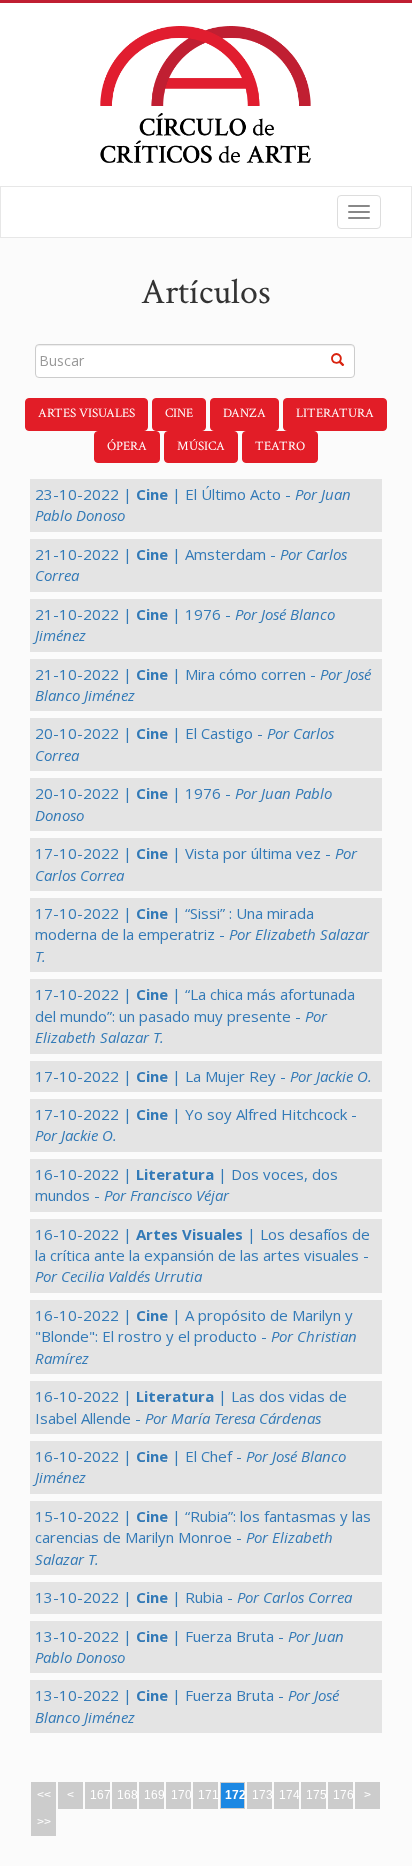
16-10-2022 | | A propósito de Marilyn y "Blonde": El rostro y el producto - (196, 1336)
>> (44, 1822)
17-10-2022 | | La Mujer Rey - (203, 1076)
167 (100, 1795)
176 (343, 1795)
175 (316, 1795)
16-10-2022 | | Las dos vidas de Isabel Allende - (191, 1406)
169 (154, 1795)
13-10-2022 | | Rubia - (193, 1597)
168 (127, 1795)
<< (44, 1795)
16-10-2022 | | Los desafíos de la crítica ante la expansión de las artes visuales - (202, 1255)
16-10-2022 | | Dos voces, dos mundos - (186, 1184)
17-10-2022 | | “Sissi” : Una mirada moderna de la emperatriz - (202, 934)
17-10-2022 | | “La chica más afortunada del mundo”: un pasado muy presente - (195, 1015)
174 (289, 1795)
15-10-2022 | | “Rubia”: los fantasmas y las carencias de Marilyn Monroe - (203, 1537)
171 (208, 1795)
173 (262, 1795)
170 (181, 1795)
